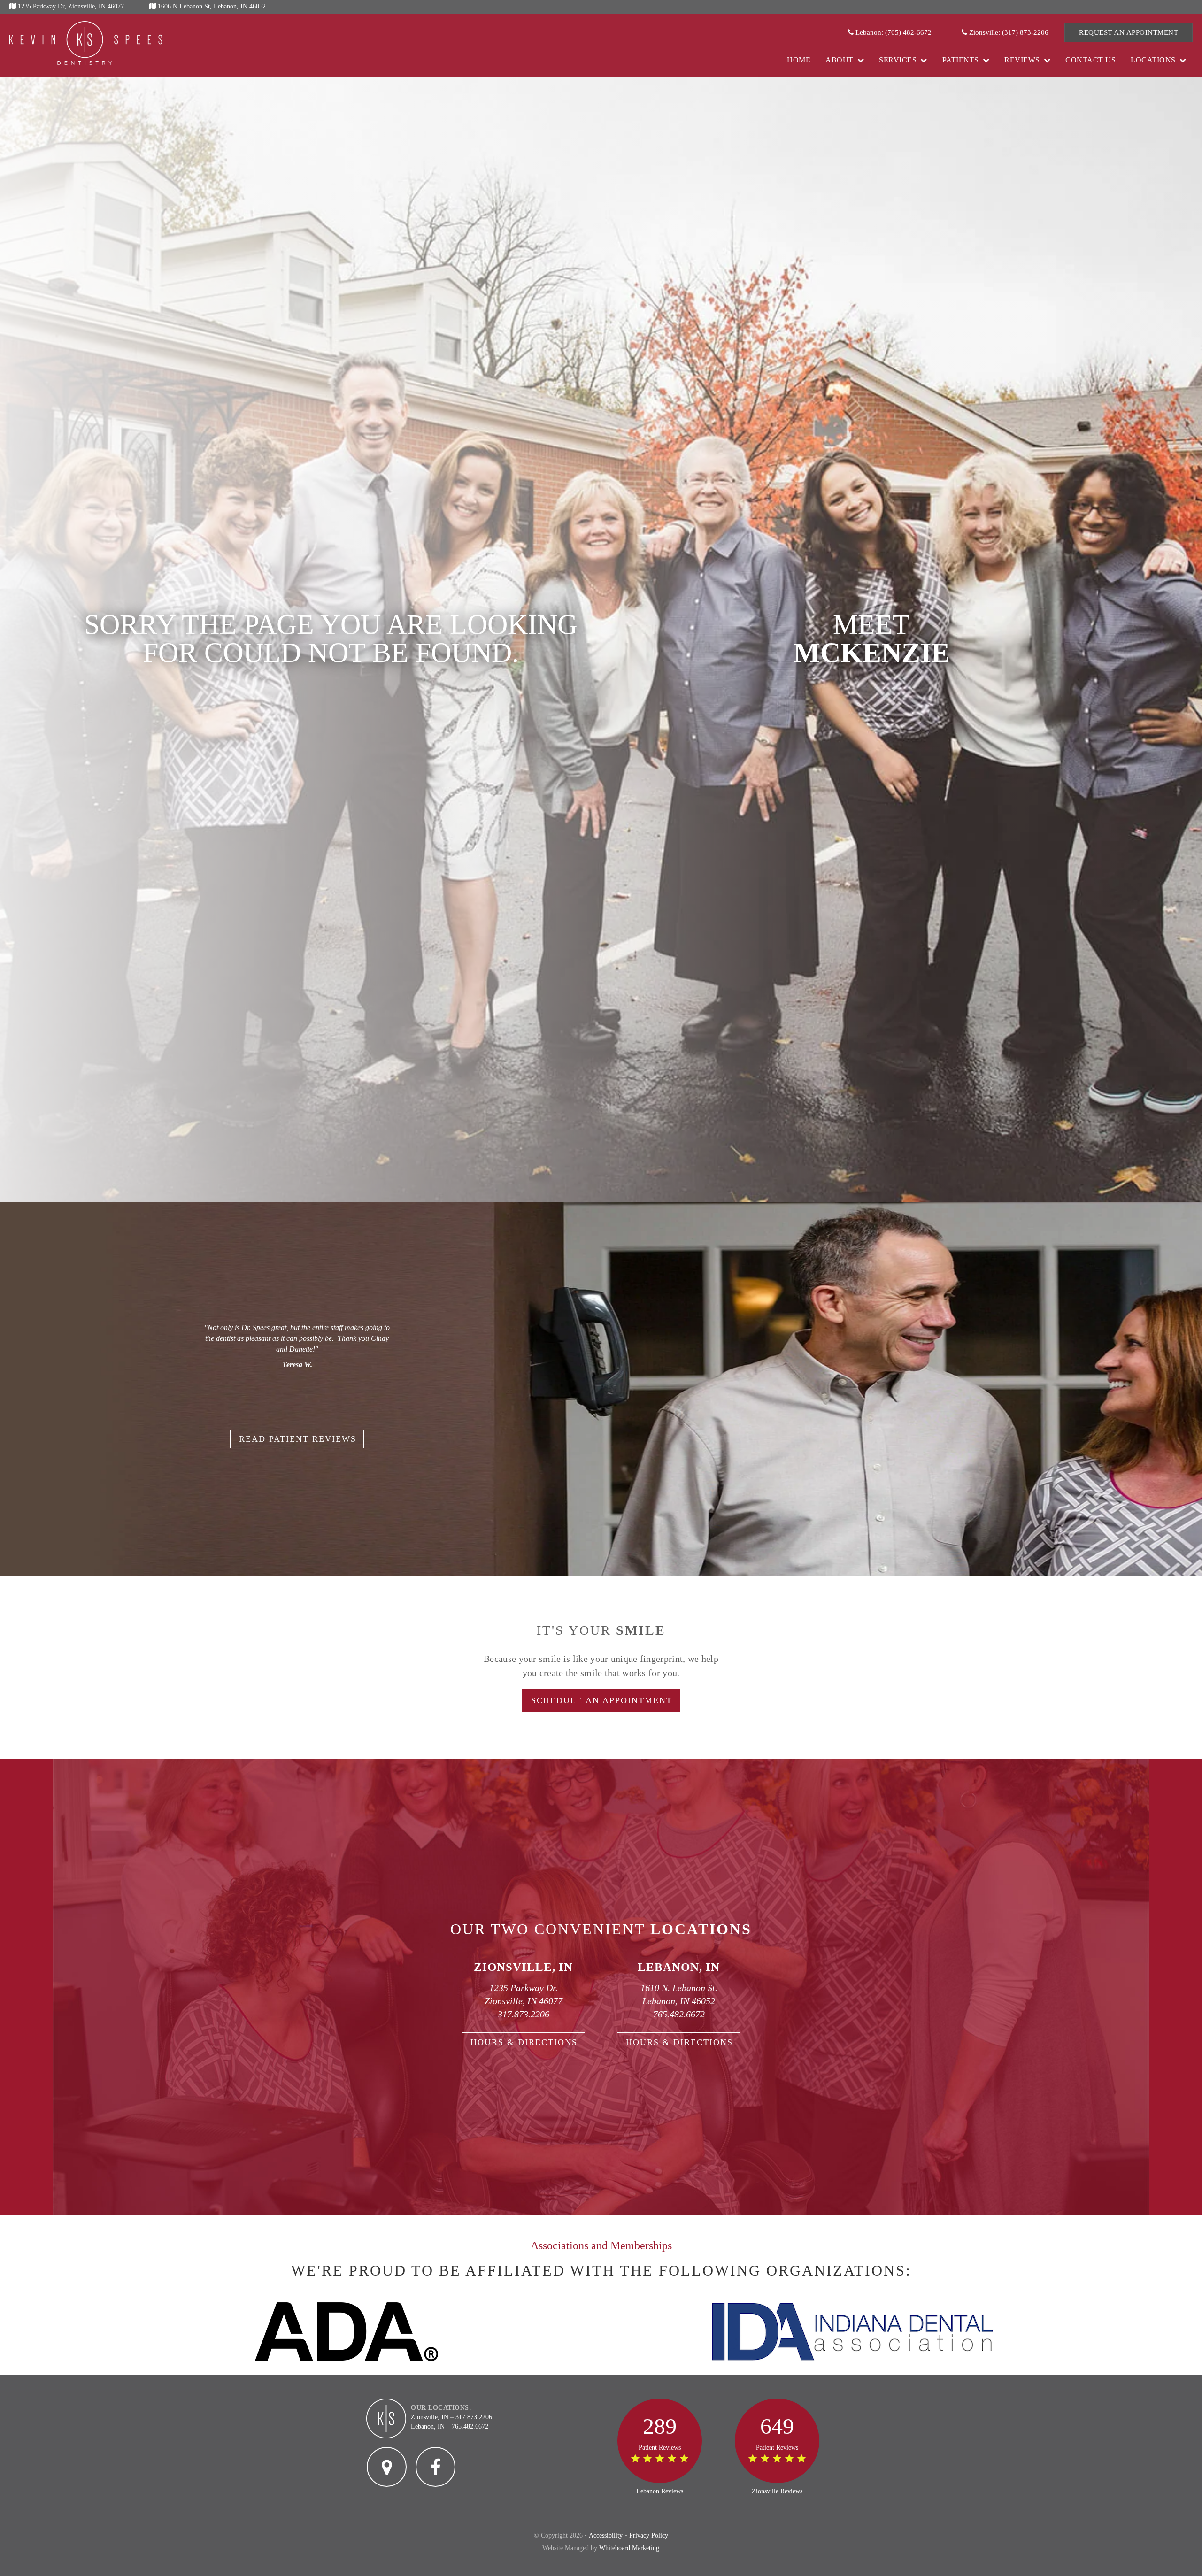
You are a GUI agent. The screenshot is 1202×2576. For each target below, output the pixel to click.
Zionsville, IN (430, 2417)
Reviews (1022, 60)
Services (898, 60)
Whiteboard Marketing (629, 2548)
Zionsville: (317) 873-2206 (1008, 32)
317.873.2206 (524, 2014)
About (840, 60)
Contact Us (1090, 60)
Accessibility (606, 2535)
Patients (961, 60)
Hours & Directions (524, 2042)
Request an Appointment (1129, 32)
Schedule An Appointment (602, 1700)
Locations (1153, 60)
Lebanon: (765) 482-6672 (893, 32)
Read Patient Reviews (298, 1439)
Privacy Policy (649, 2535)
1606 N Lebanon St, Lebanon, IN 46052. (212, 6)
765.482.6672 (679, 2014)
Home (799, 60)
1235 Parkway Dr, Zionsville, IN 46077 (70, 6)
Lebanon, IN (428, 2426)
